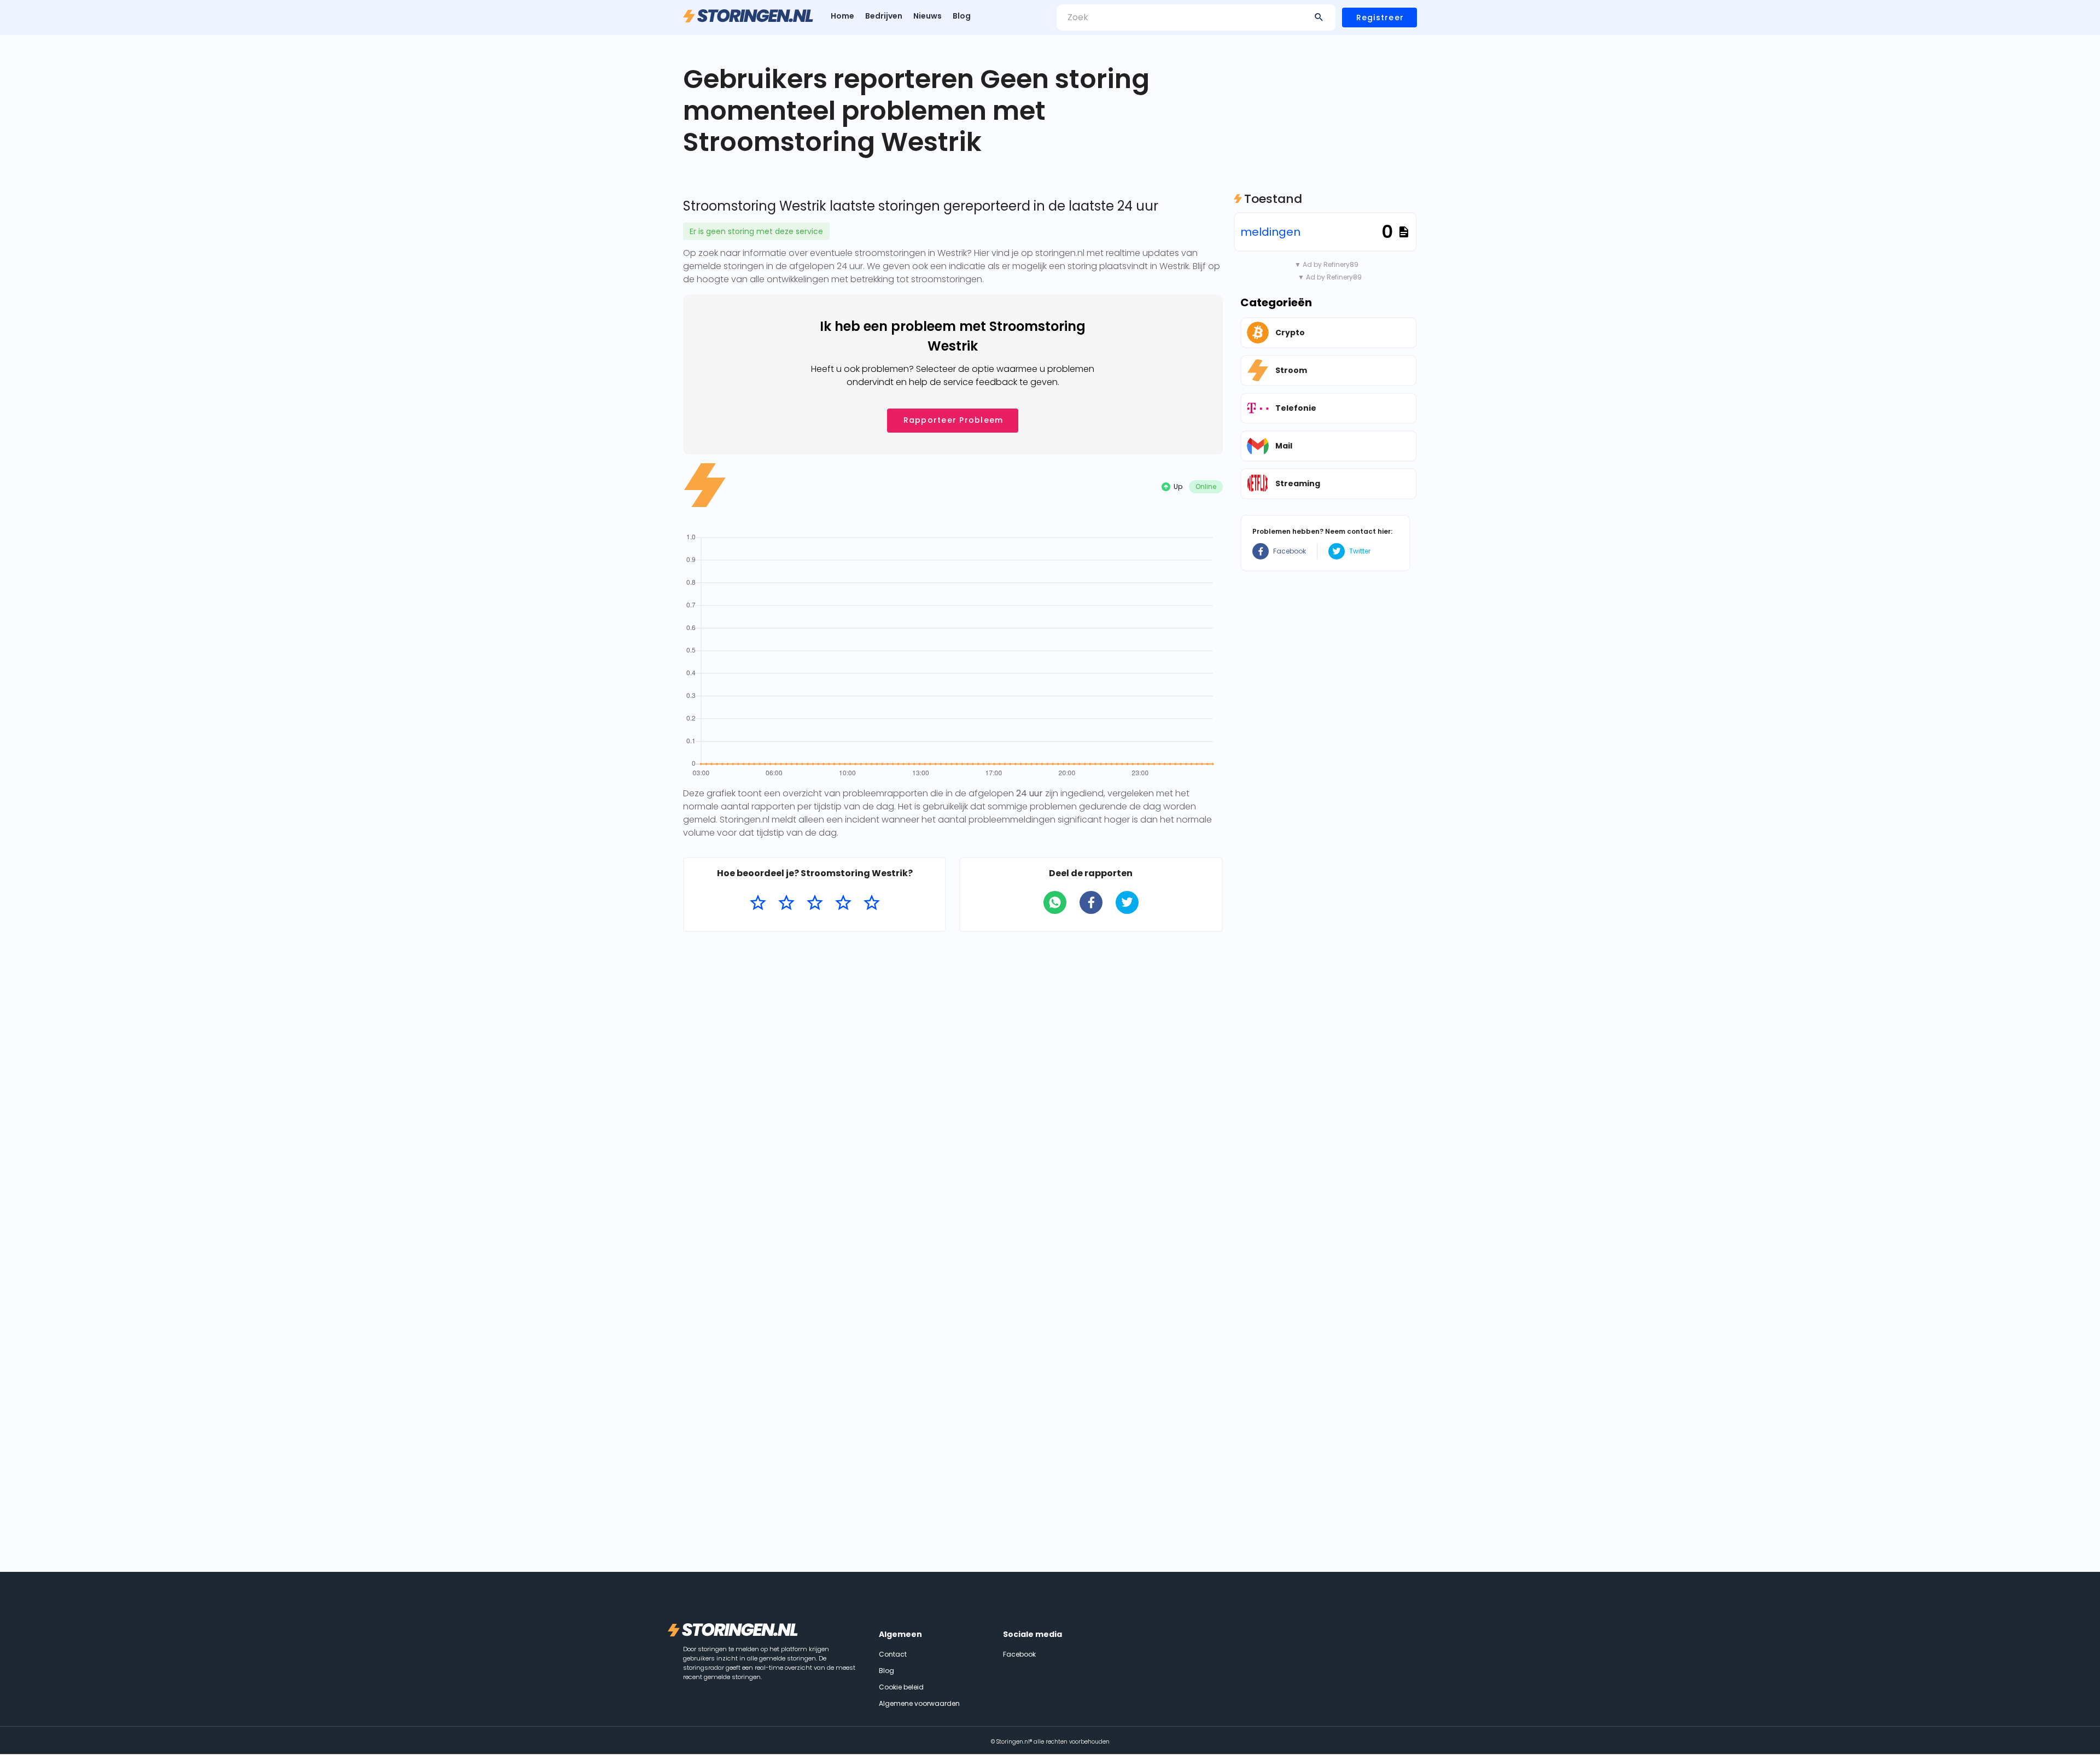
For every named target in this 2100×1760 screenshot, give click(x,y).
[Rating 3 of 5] (815, 903)
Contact (893, 1654)
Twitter (1360, 551)
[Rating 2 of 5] (786, 903)
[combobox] (1196, 18)
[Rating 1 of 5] (758, 903)
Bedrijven (884, 16)
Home (842, 16)
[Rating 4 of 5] (843, 903)
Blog (962, 16)
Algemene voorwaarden (919, 1703)
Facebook (1290, 551)
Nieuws (927, 16)
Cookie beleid (901, 1687)
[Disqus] (953, 1082)
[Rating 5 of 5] (872, 903)
